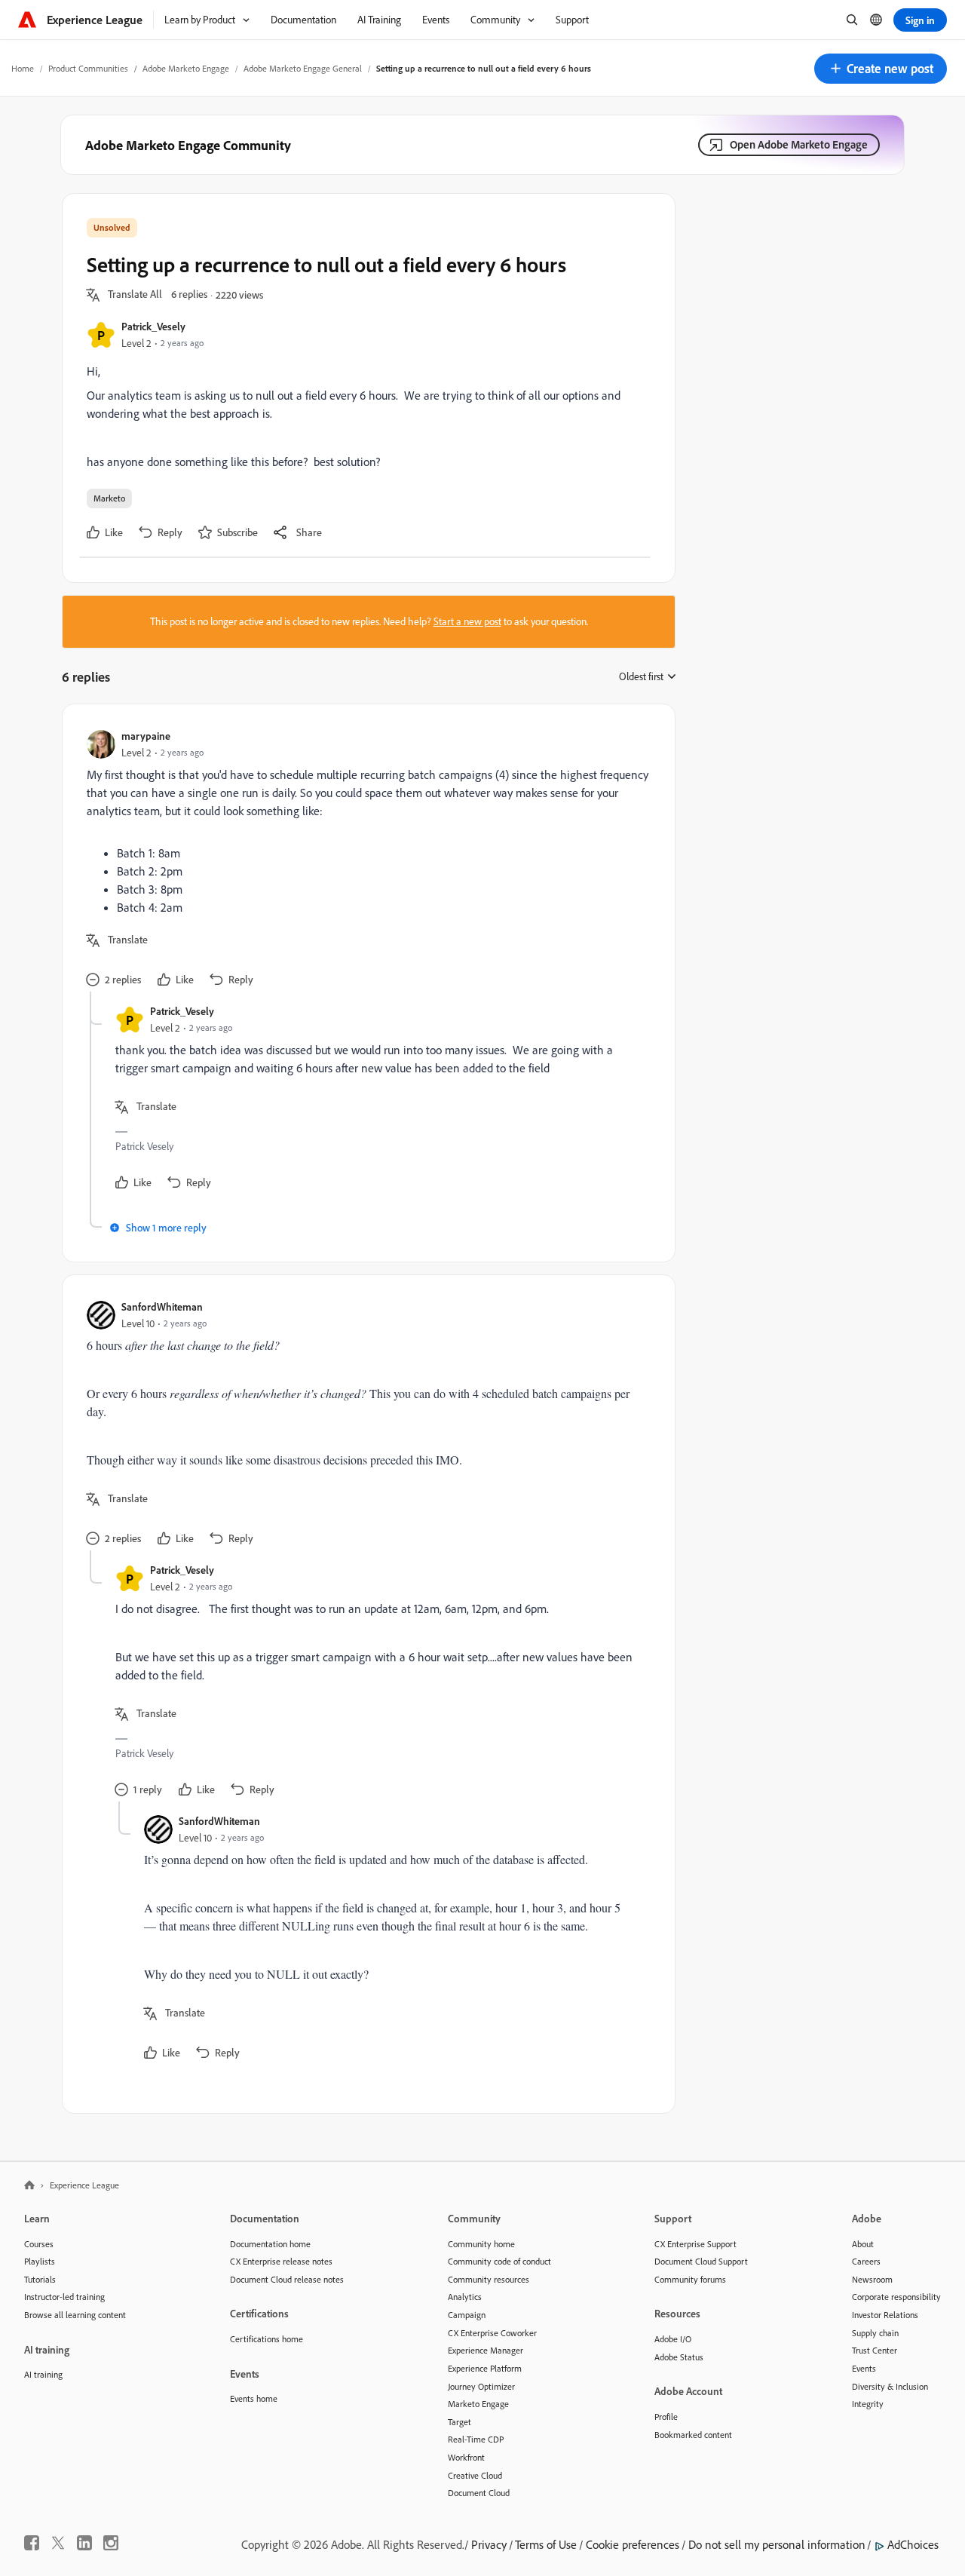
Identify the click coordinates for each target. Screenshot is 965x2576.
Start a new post (467, 621)
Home (23, 68)
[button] (881, 69)
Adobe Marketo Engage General (303, 68)
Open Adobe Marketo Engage (799, 144)
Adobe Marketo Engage (186, 68)
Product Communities (88, 68)
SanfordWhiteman (162, 1306)
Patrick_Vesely (153, 326)
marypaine (146, 736)
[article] (365, 860)
